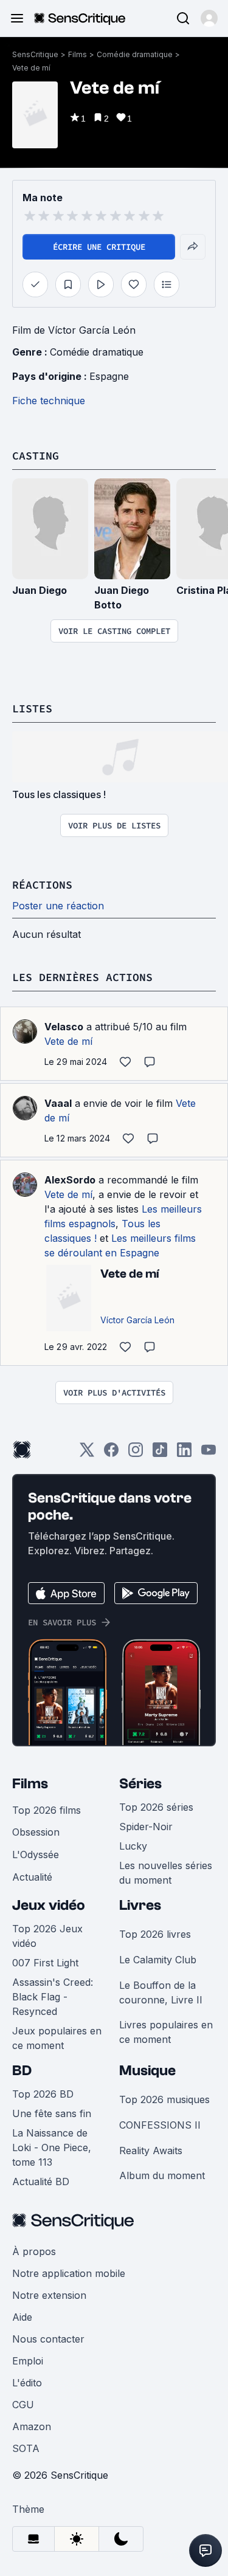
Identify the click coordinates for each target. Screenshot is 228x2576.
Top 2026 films (47, 1810)
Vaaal (58, 1103)
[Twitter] (87, 1454)
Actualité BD (41, 2182)
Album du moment (162, 2175)
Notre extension (49, 2295)
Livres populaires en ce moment (166, 2032)
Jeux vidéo (49, 1905)
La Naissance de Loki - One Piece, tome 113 (52, 2147)
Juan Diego (40, 590)
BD (22, 2071)
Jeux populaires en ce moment (57, 2038)
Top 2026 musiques (164, 2099)
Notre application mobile (69, 2273)
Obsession (36, 1832)
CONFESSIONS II (160, 2125)
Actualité (32, 1877)
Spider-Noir (146, 1827)
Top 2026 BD (43, 2094)
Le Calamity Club (158, 1960)
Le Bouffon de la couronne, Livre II (161, 1992)
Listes (32, 708)
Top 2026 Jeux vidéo (47, 1936)
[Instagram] (136, 1454)
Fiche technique (49, 401)
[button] (209, 18)
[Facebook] (111, 1454)
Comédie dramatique (135, 54)
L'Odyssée (36, 1855)
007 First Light (45, 1963)
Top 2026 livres (155, 1934)
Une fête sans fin (52, 2113)
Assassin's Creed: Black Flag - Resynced (53, 1997)
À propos (34, 2251)
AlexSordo (70, 1180)
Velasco (64, 1027)
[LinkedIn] (184, 1454)
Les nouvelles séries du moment (166, 1873)
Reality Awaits (151, 2151)
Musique (147, 2071)
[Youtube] (209, 1454)
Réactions (42, 885)
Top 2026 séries (156, 1807)
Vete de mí (31, 68)
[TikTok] (160, 1454)
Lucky (133, 1846)
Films (78, 54)
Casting (36, 456)
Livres (140, 1905)
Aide (22, 2317)
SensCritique (35, 54)
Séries (140, 1784)
